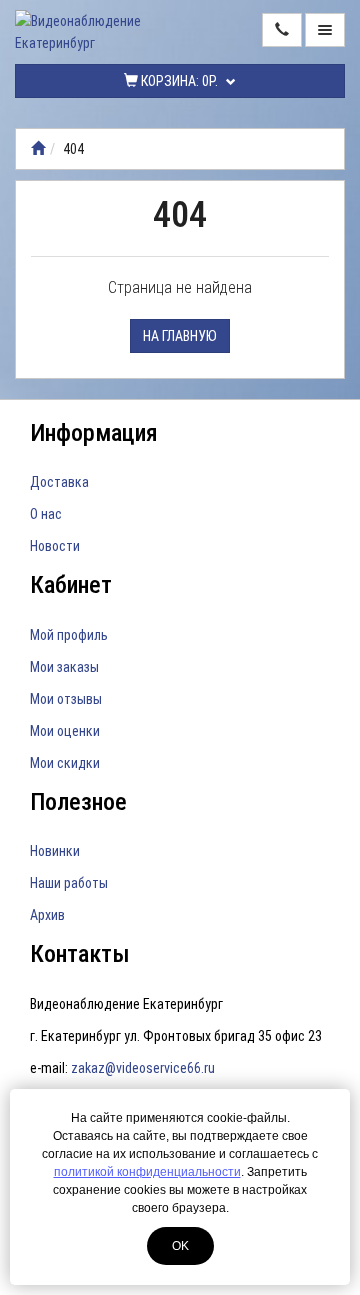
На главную (180, 336)
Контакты (80, 954)
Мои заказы (64, 667)
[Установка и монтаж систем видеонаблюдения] (38, 149)
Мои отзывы (66, 699)
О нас (46, 514)
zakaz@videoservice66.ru (143, 1068)
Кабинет (71, 585)
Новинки (55, 851)
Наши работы (69, 883)
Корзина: (178, 81)
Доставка (59, 482)
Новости (55, 546)
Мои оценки (65, 731)
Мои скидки (65, 763)
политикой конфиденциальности (147, 1172)
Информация (94, 433)
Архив (47, 915)
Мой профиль (69, 635)
